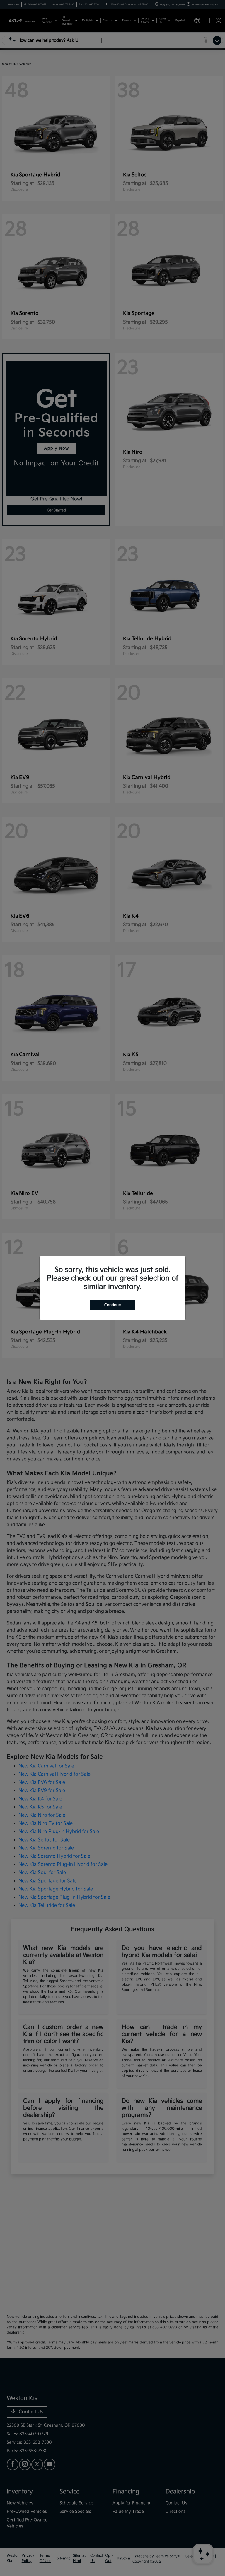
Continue (112, 1305)
